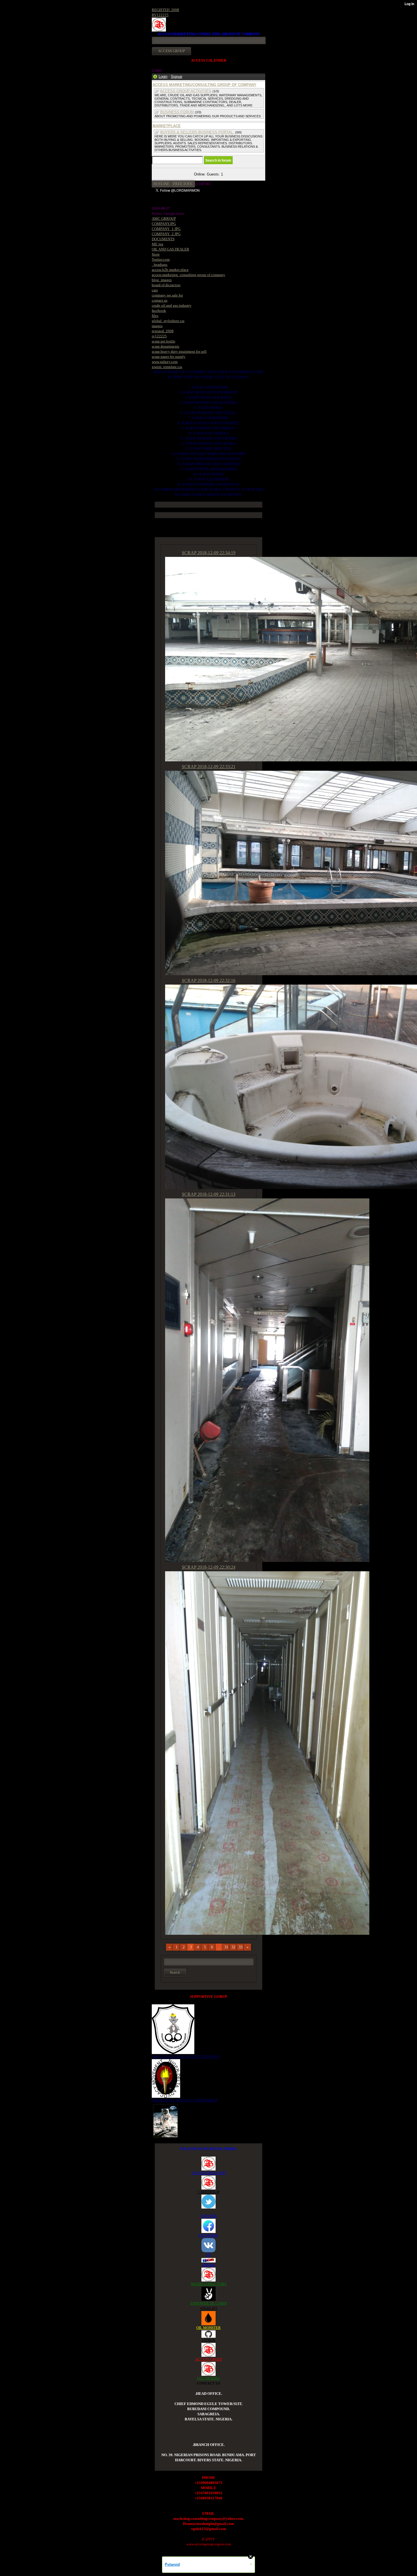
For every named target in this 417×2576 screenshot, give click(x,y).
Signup (176, 77)
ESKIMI (208, 2265)
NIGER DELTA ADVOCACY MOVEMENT (185, 2100)
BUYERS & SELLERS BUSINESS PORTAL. (197, 132)
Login (163, 77)
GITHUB (208, 2340)
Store (156, 254)
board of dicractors (166, 285)
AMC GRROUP (164, 219)
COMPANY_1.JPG (166, 229)
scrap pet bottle (164, 341)
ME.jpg (158, 244)
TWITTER (209, 2216)
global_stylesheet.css (168, 321)
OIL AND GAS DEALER (170, 249)
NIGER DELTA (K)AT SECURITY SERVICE (186, 2056)
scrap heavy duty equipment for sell (179, 351)
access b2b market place (170, 270)
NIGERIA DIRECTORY (209, 2284)
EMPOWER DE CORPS (209, 2303)
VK (208, 2255)
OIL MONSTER (208, 2328)
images (157, 326)
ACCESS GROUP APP (208, 2173)
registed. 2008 (163, 331)
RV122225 (160, 15)
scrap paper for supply (169, 357)
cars (155, 290)
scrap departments (166, 346)
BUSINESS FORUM (177, 112)
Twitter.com (161, 259)
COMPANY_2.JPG (166, 234)
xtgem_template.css (167, 367)
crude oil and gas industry (172, 305)
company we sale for (167, 295)
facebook (159, 311)
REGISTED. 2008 (165, 10)
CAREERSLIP (208, 2192)
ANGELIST (208, 2308)
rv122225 (159, 336)
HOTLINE (162, 184)
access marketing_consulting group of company (189, 275)
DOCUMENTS (163, 239)
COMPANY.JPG (164, 224)
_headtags (160, 265)
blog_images (162, 280)
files (155, 316)
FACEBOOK (208, 2235)
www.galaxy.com (165, 362)
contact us (160, 300)
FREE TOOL (183, 184)
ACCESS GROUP (209, 2359)
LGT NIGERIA (208, 2378)
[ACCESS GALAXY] (166, 2120)
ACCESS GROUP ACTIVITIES (186, 91)
